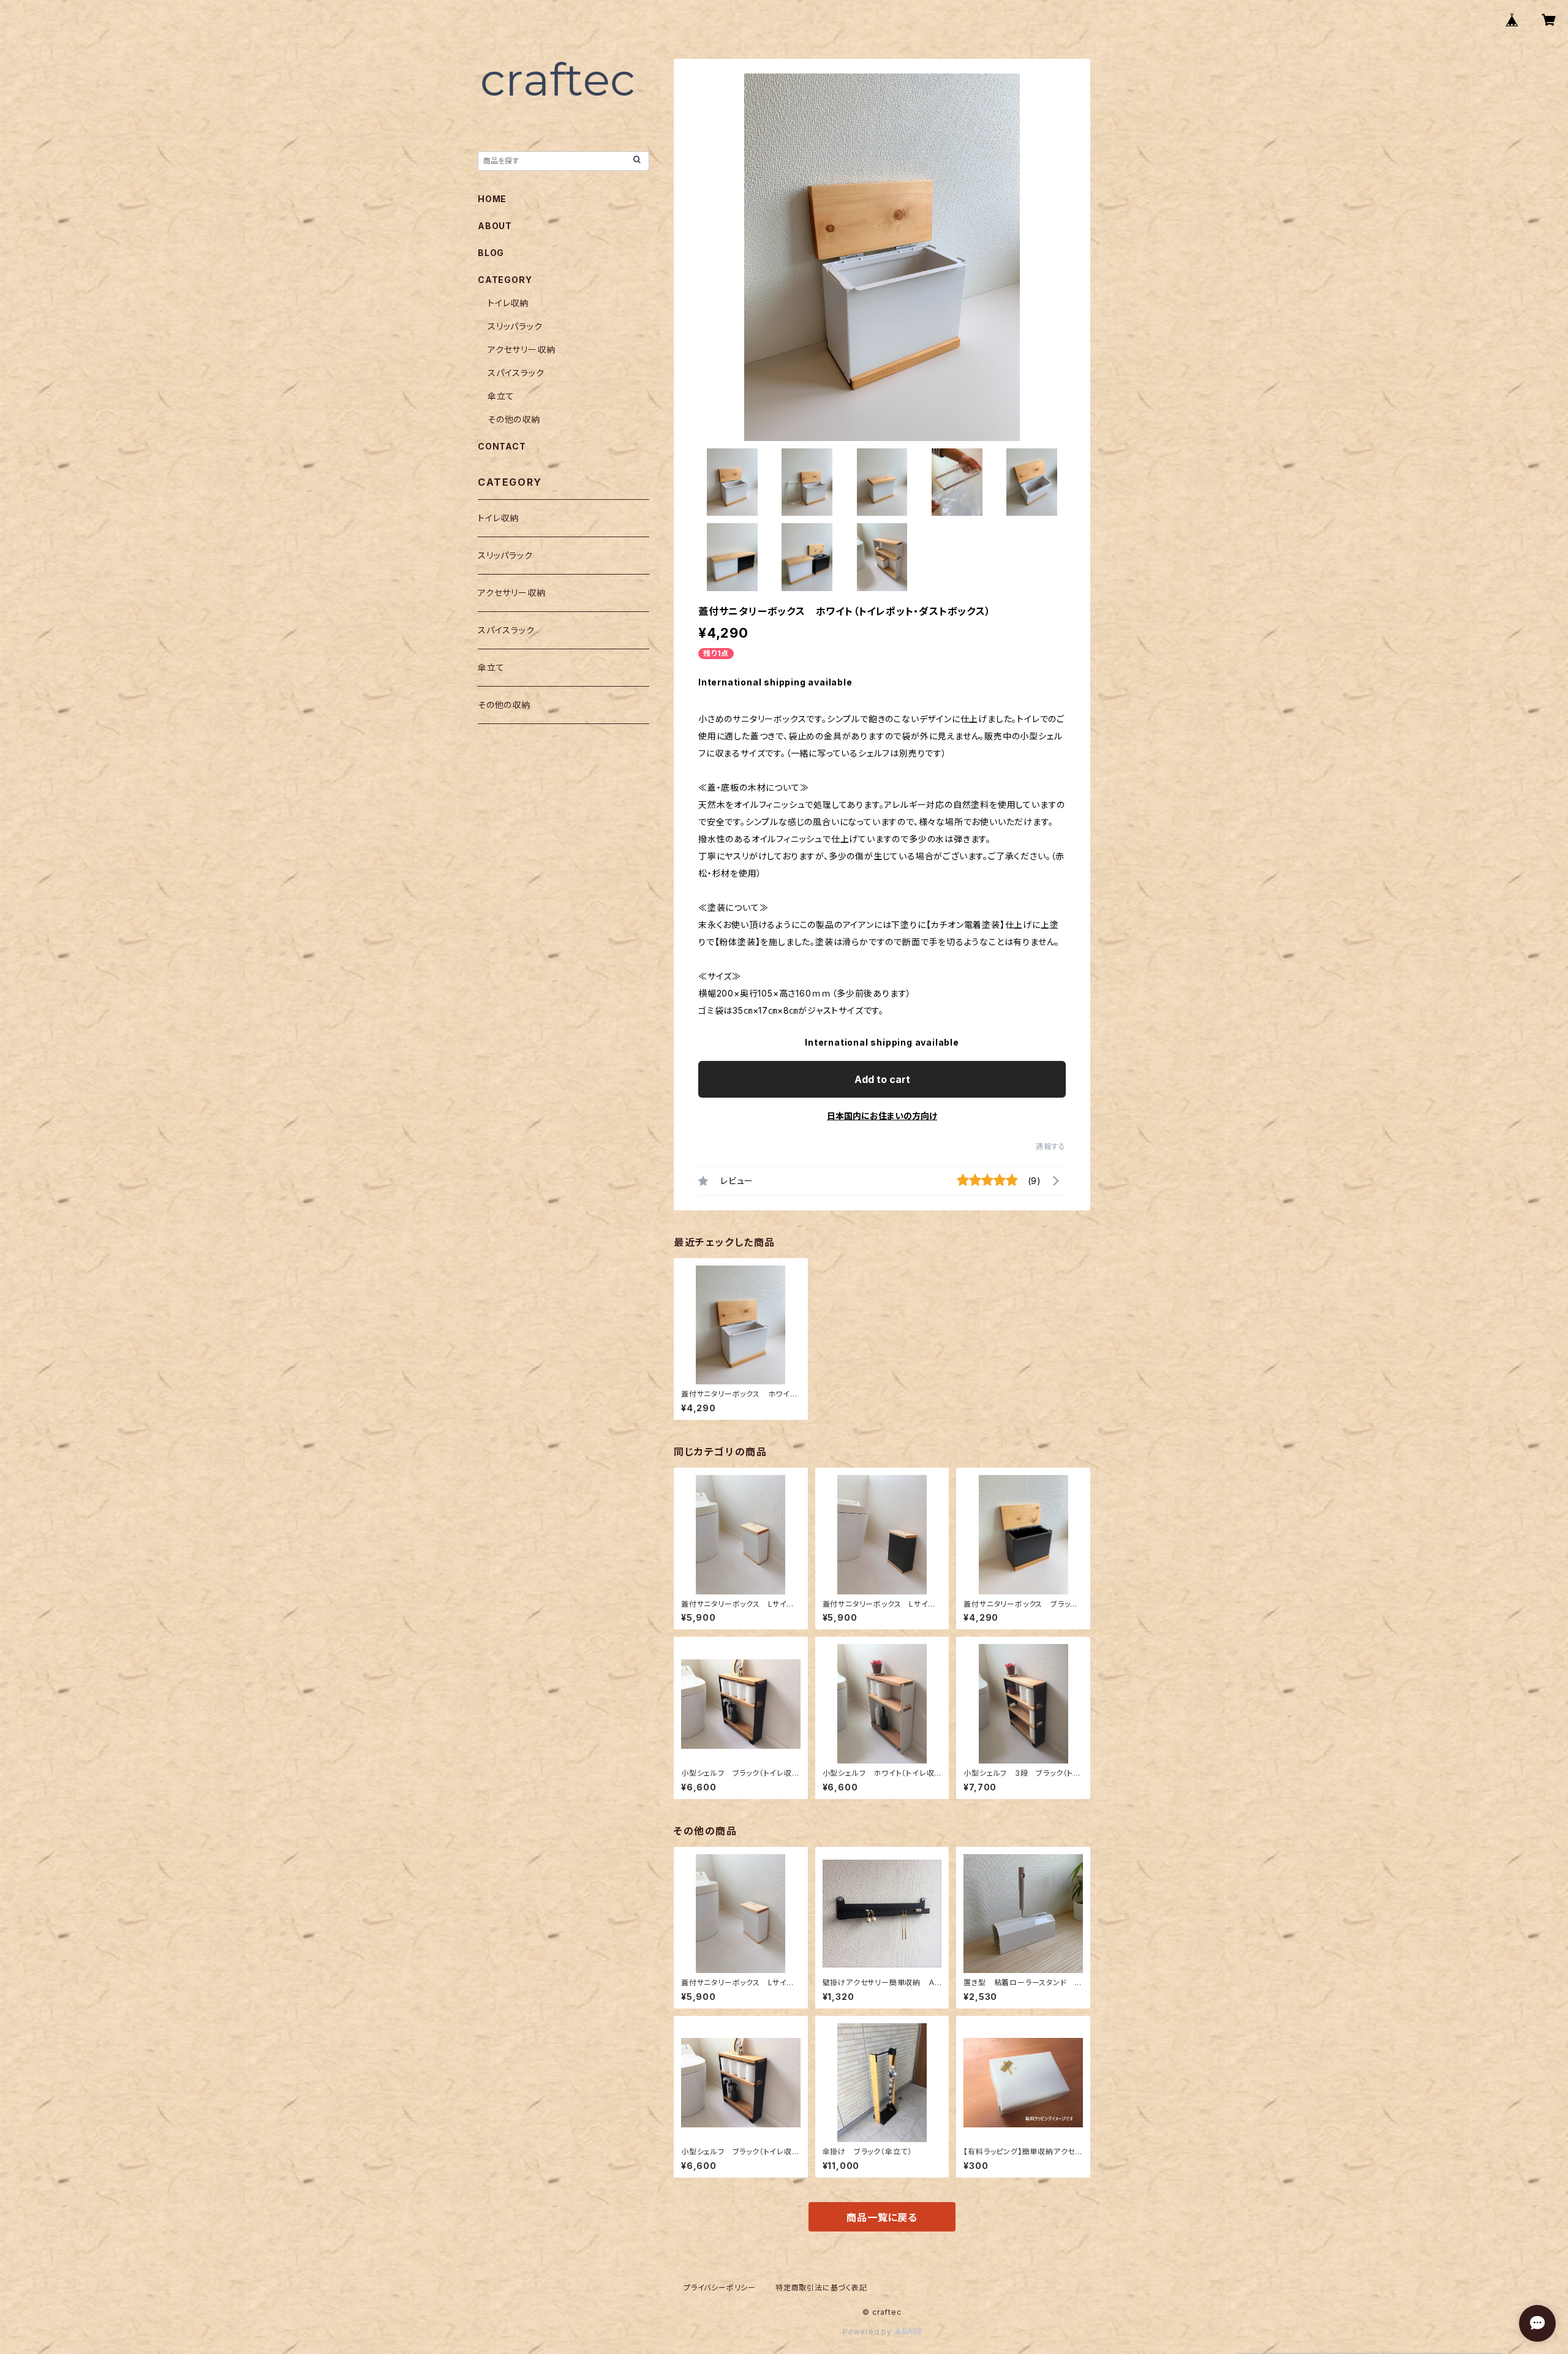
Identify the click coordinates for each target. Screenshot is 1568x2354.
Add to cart (882, 1079)
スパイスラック (516, 373)
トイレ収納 (508, 303)
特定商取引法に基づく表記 (821, 2288)
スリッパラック (515, 326)
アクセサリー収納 (521, 349)
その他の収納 (514, 419)
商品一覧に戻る (882, 2217)
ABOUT (495, 226)
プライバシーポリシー (720, 2288)
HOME (492, 199)
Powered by (869, 2332)
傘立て (501, 396)
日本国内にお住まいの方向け (882, 1116)
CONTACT (502, 446)
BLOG (491, 253)
